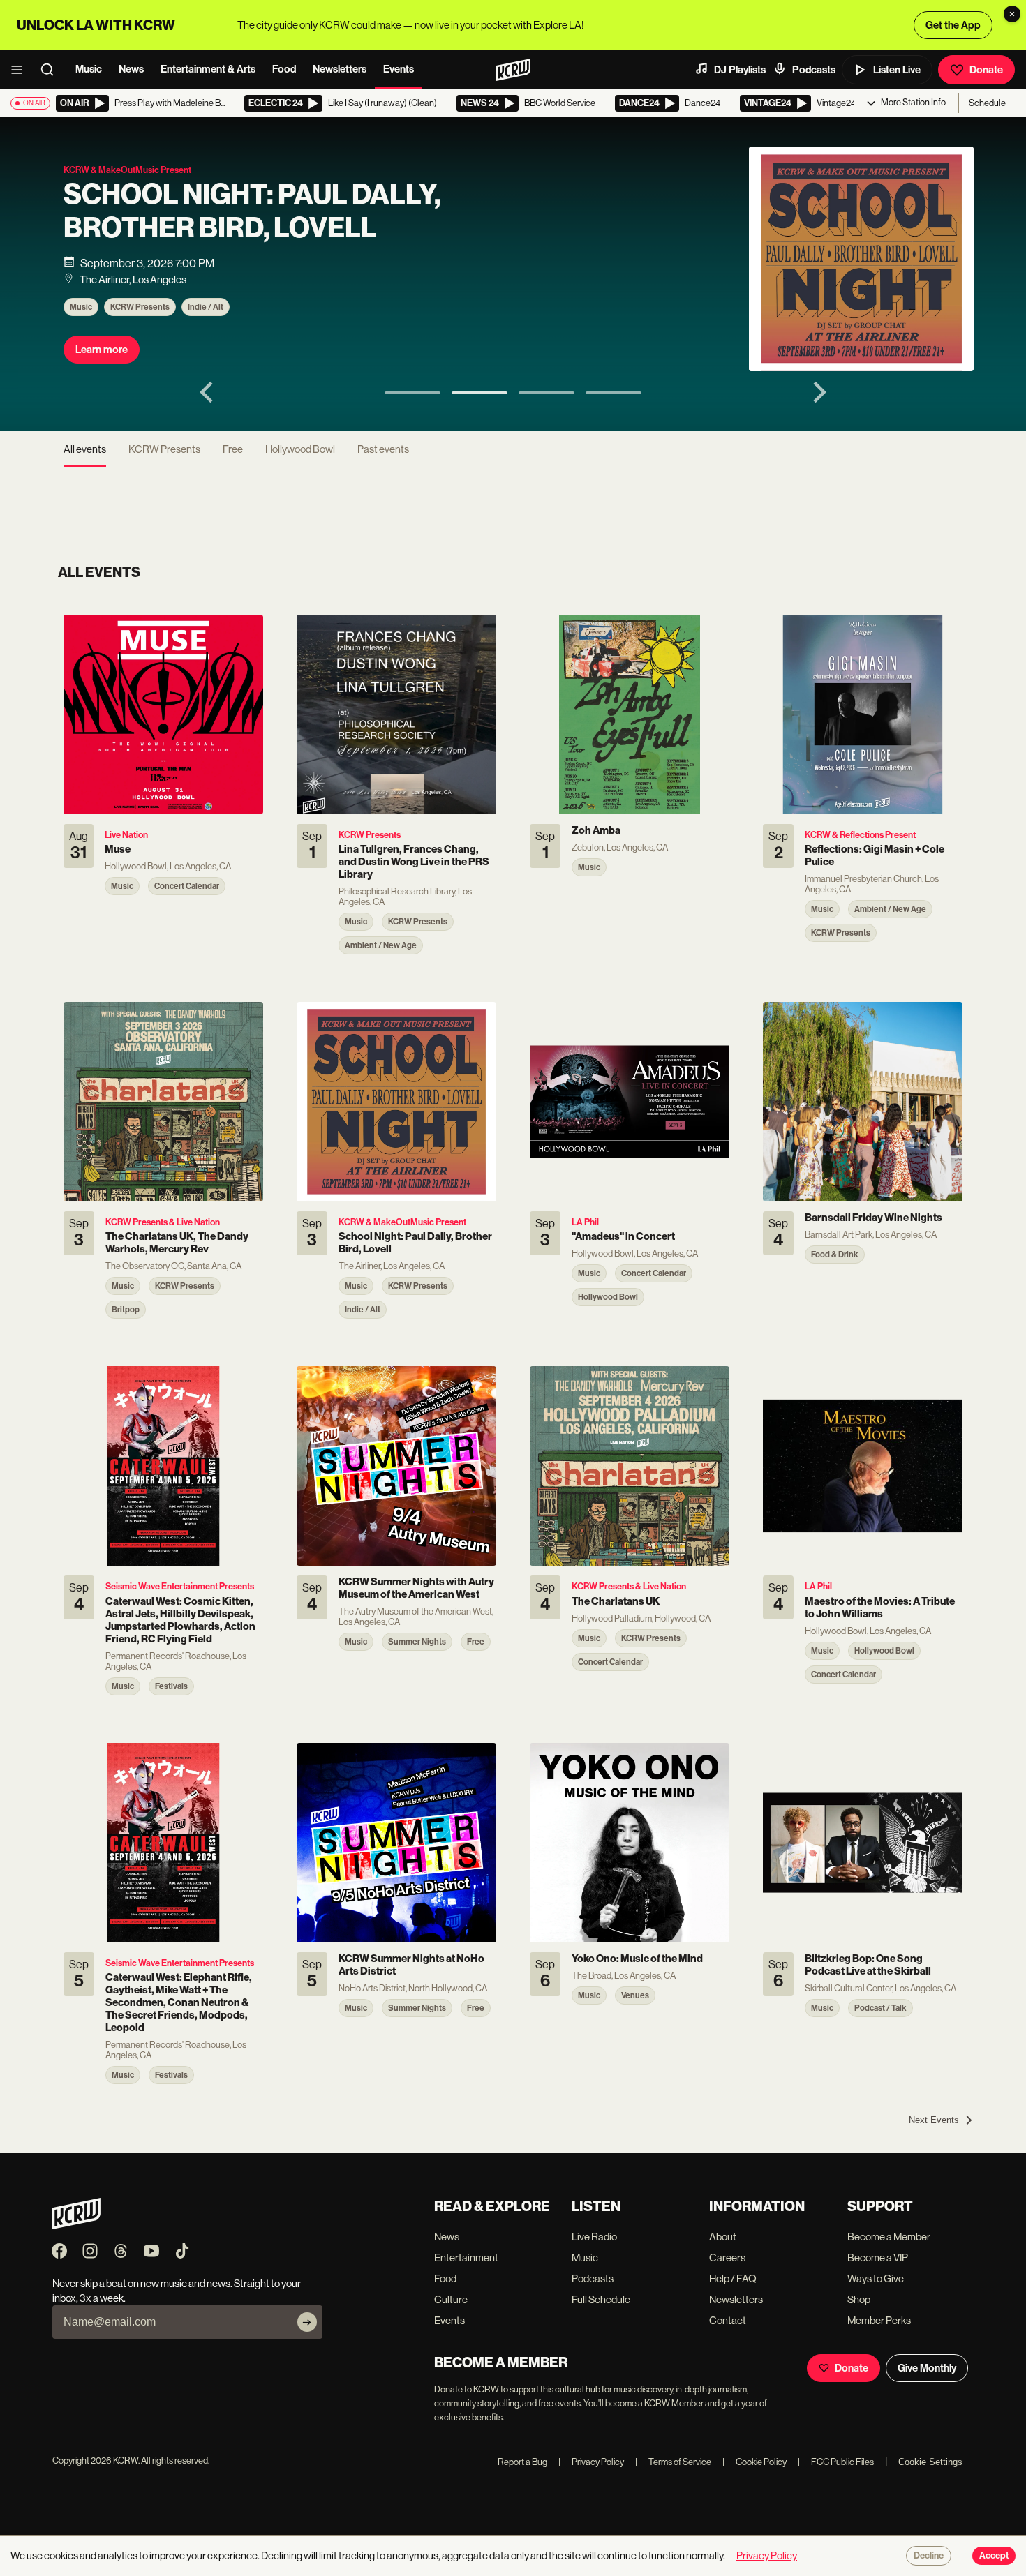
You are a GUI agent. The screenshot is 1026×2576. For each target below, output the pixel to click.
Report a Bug (522, 2462)
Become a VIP (878, 2257)
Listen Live (897, 70)
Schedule (987, 103)
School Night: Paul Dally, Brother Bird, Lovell (252, 211)
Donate (986, 70)
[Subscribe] (307, 2322)
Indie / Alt (206, 307)
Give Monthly (927, 2368)
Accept (994, 2556)
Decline (929, 2556)
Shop (859, 2299)
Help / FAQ (733, 2278)
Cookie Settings (930, 2462)
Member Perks (879, 2320)
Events (399, 69)
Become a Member (889, 2237)
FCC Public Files (836, 2462)
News (131, 69)
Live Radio (594, 2237)
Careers (727, 2257)
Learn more (102, 350)
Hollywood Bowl (300, 449)
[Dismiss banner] (1012, 14)
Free (233, 449)
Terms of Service (673, 2462)
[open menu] (21, 70)
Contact (728, 2320)
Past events (383, 449)
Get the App (953, 25)
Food (284, 69)
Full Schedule (601, 2299)
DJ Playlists (740, 70)
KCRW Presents (140, 307)
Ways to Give (876, 2278)
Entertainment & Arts (208, 69)
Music (89, 69)
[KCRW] (76, 2225)
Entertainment (466, 2257)
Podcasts (814, 70)
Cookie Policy (754, 2462)
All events (85, 449)
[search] (52, 70)
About (723, 2237)
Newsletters (340, 69)
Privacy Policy (591, 2462)
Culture (451, 2299)
